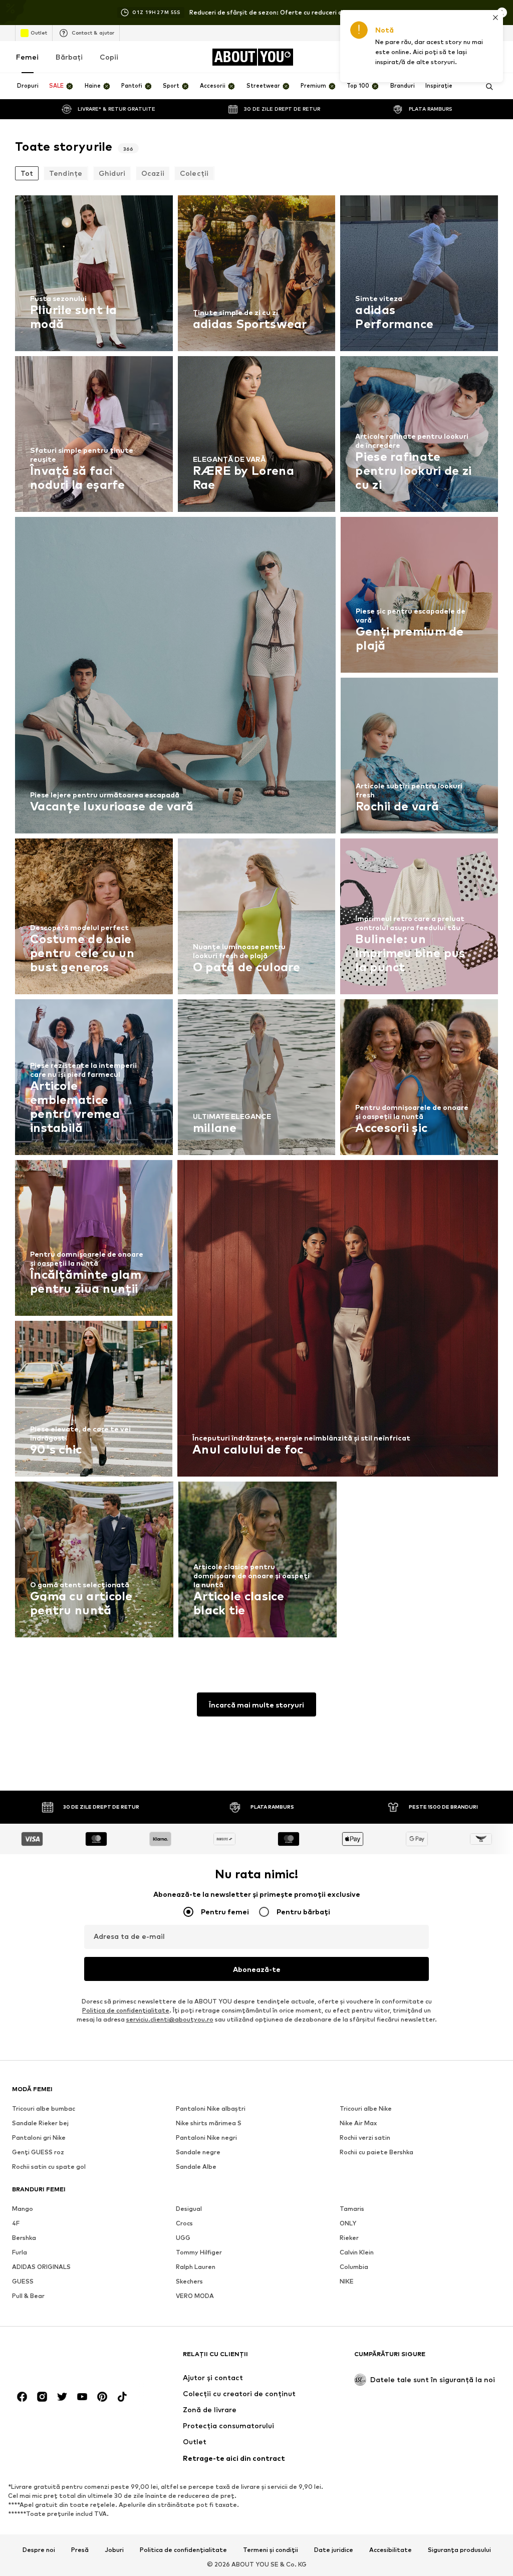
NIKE (347, 2281)
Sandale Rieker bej (40, 2123)
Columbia (354, 2267)
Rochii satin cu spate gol (49, 2167)
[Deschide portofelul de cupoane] (380, 57)
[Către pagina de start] (67, 2359)
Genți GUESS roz (38, 2152)
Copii (109, 57)
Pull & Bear (28, 2296)
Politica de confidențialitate (183, 2550)
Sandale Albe (196, 2167)
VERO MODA (195, 2296)
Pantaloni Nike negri (206, 2137)
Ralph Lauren (196, 2267)
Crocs (184, 2223)
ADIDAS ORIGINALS (41, 2267)
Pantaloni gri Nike (39, 2137)
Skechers (189, 2281)
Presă (80, 2550)
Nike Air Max (358, 2123)
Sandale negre (198, 2152)
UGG (183, 2238)
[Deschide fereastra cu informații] (502, 13)
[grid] (256, 919)
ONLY (348, 2223)
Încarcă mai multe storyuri (256, 1705)
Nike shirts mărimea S (209, 2123)
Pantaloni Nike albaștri (211, 2108)
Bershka (24, 2238)
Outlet (39, 33)
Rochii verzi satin (365, 2137)
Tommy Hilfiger (199, 2252)
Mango (23, 2209)
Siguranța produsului (459, 2550)
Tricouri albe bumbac (44, 2108)
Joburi (114, 2550)
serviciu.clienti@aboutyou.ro (170, 2019)
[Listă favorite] (464, 57)
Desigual (189, 2209)
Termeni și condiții (271, 2550)
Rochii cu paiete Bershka (376, 2152)
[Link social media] (22, 2397)
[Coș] (492, 57)
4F (16, 2223)
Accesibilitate (391, 2550)
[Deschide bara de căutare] (486, 87)
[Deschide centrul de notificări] (436, 57)
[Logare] (408, 57)
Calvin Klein (357, 2252)
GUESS (23, 2281)
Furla (20, 2252)
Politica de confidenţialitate (126, 2010)
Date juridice (334, 2550)
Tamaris (352, 2209)
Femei (27, 57)
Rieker (349, 2238)
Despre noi (39, 2550)
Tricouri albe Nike (366, 2108)
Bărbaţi (69, 57)
